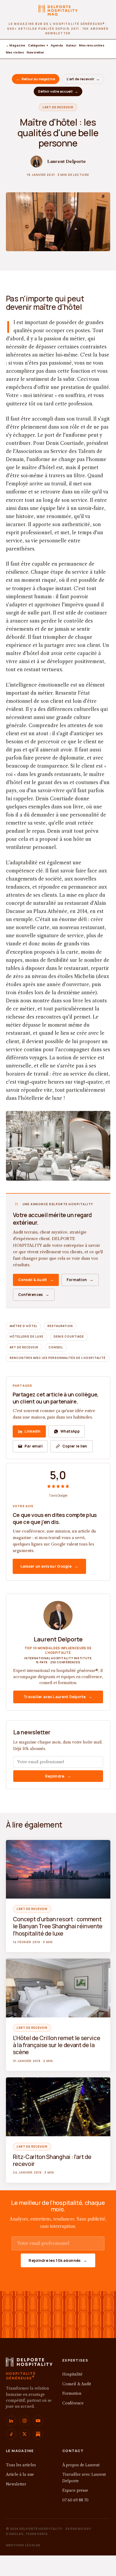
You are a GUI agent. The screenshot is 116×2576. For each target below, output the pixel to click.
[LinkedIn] (11, 2421)
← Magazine (16, 45)
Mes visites (15, 52)
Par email (34, 1446)
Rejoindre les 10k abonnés (58, 2260)
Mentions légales (23, 2545)
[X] (25, 2434)
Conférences (34, 1295)
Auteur (71, 45)
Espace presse (75, 2490)
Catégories (38, 45)
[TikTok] (11, 2434)
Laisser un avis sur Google (50, 1566)
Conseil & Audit (36, 1280)
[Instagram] (25, 2421)
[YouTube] (38, 2421)
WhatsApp (70, 1431)
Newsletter (35, 52)
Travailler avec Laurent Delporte (58, 1697)
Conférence (73, 2403)
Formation (80, 1280)
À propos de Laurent (81, 2465)
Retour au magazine (36, 79)
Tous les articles (21, 2465)
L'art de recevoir (83, 79)
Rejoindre (58, 1776)
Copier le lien (75, 1446)
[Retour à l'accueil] (29, 2364)
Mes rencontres (92, 45)
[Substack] (38, 2434)
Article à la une (20, 2474)
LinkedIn (33, 1431)
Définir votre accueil (58, 91)
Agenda (57, 45)
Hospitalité (72, 2374)
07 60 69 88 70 (75, 2500)
